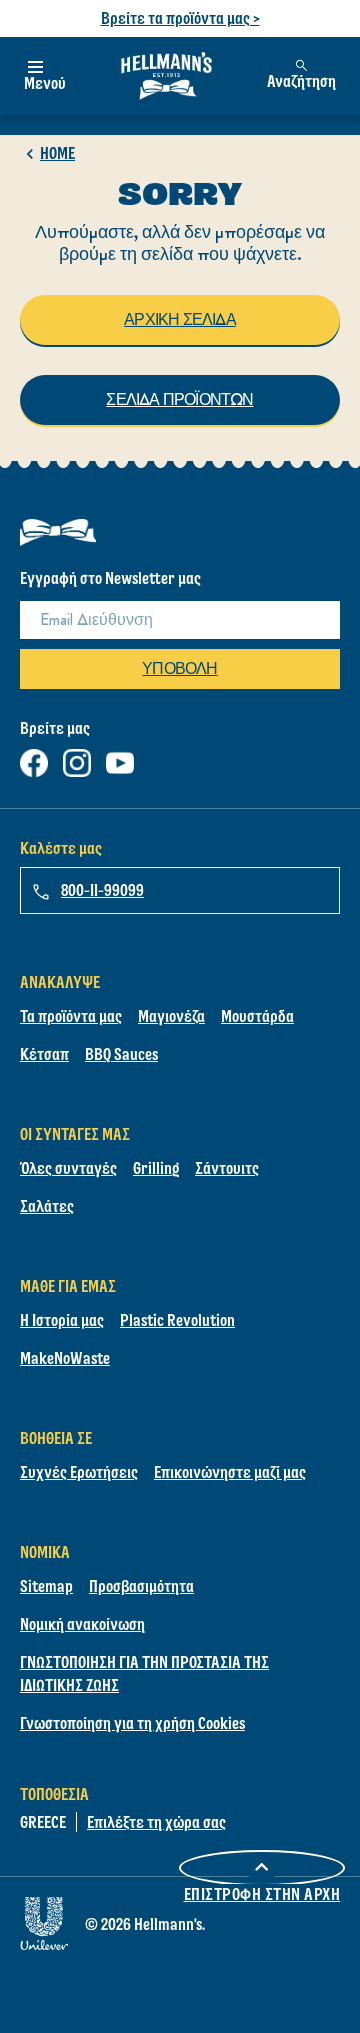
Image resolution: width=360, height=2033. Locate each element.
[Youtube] (120, 758)
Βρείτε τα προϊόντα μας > (180, 18)
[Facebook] (34, 758)
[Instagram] (77, 758)
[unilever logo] (44, 1920)
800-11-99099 (102, 890)
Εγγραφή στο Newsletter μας (110, 578)
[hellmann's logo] (166, 76)
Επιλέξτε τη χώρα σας (156, 1822)
